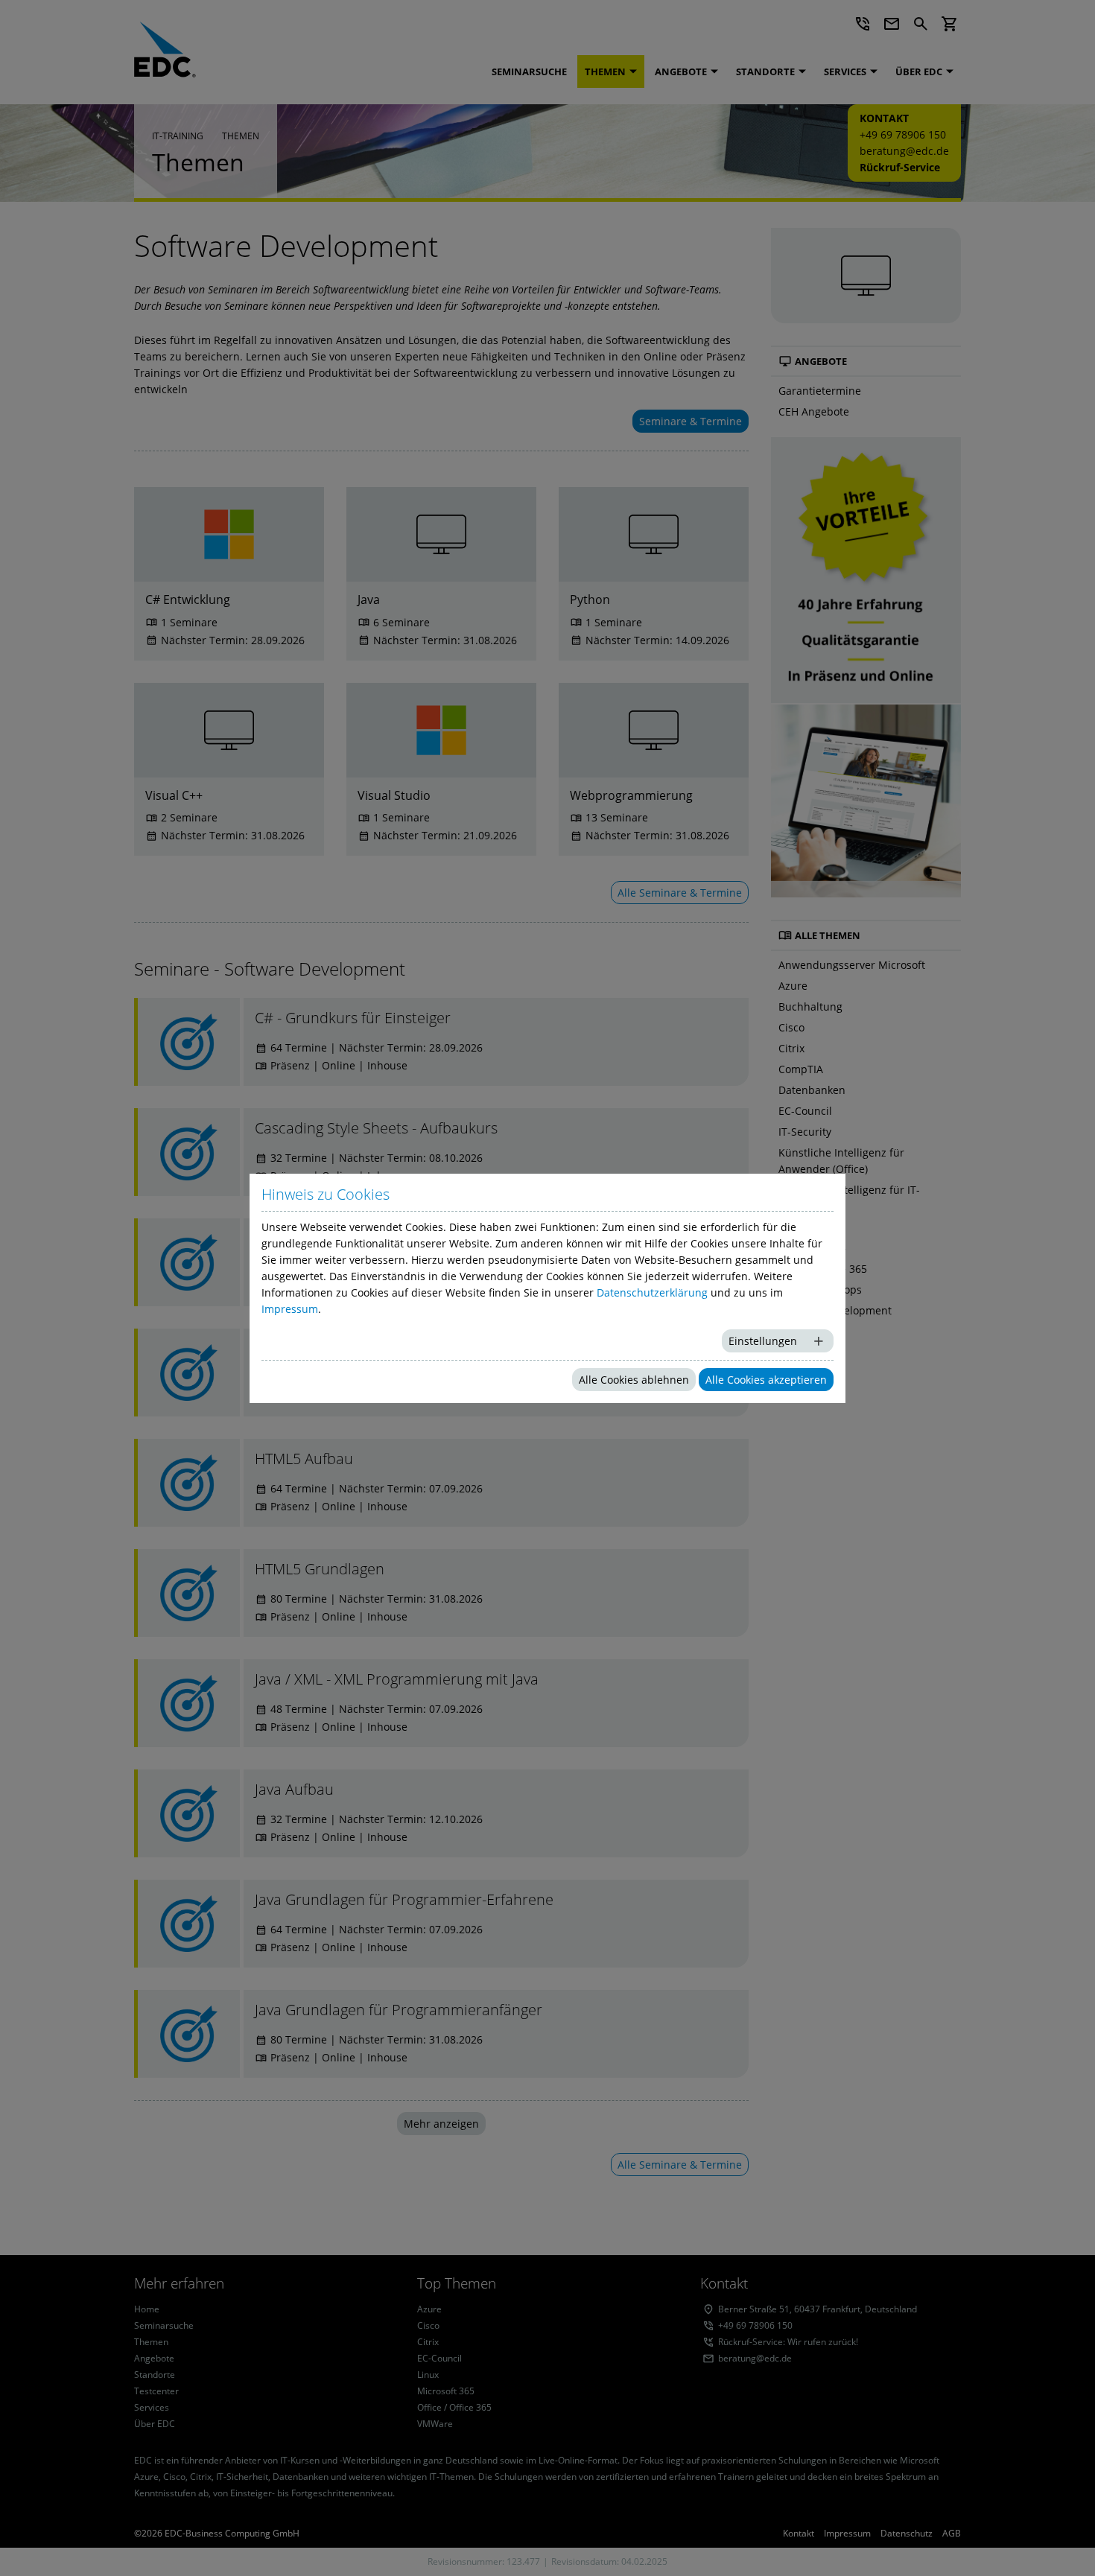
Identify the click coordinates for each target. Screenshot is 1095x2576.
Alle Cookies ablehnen (634, 1380)
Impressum (290, 1309)
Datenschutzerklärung (652, 1292)
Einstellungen (763, 1341)
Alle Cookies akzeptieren (766, 1380)
